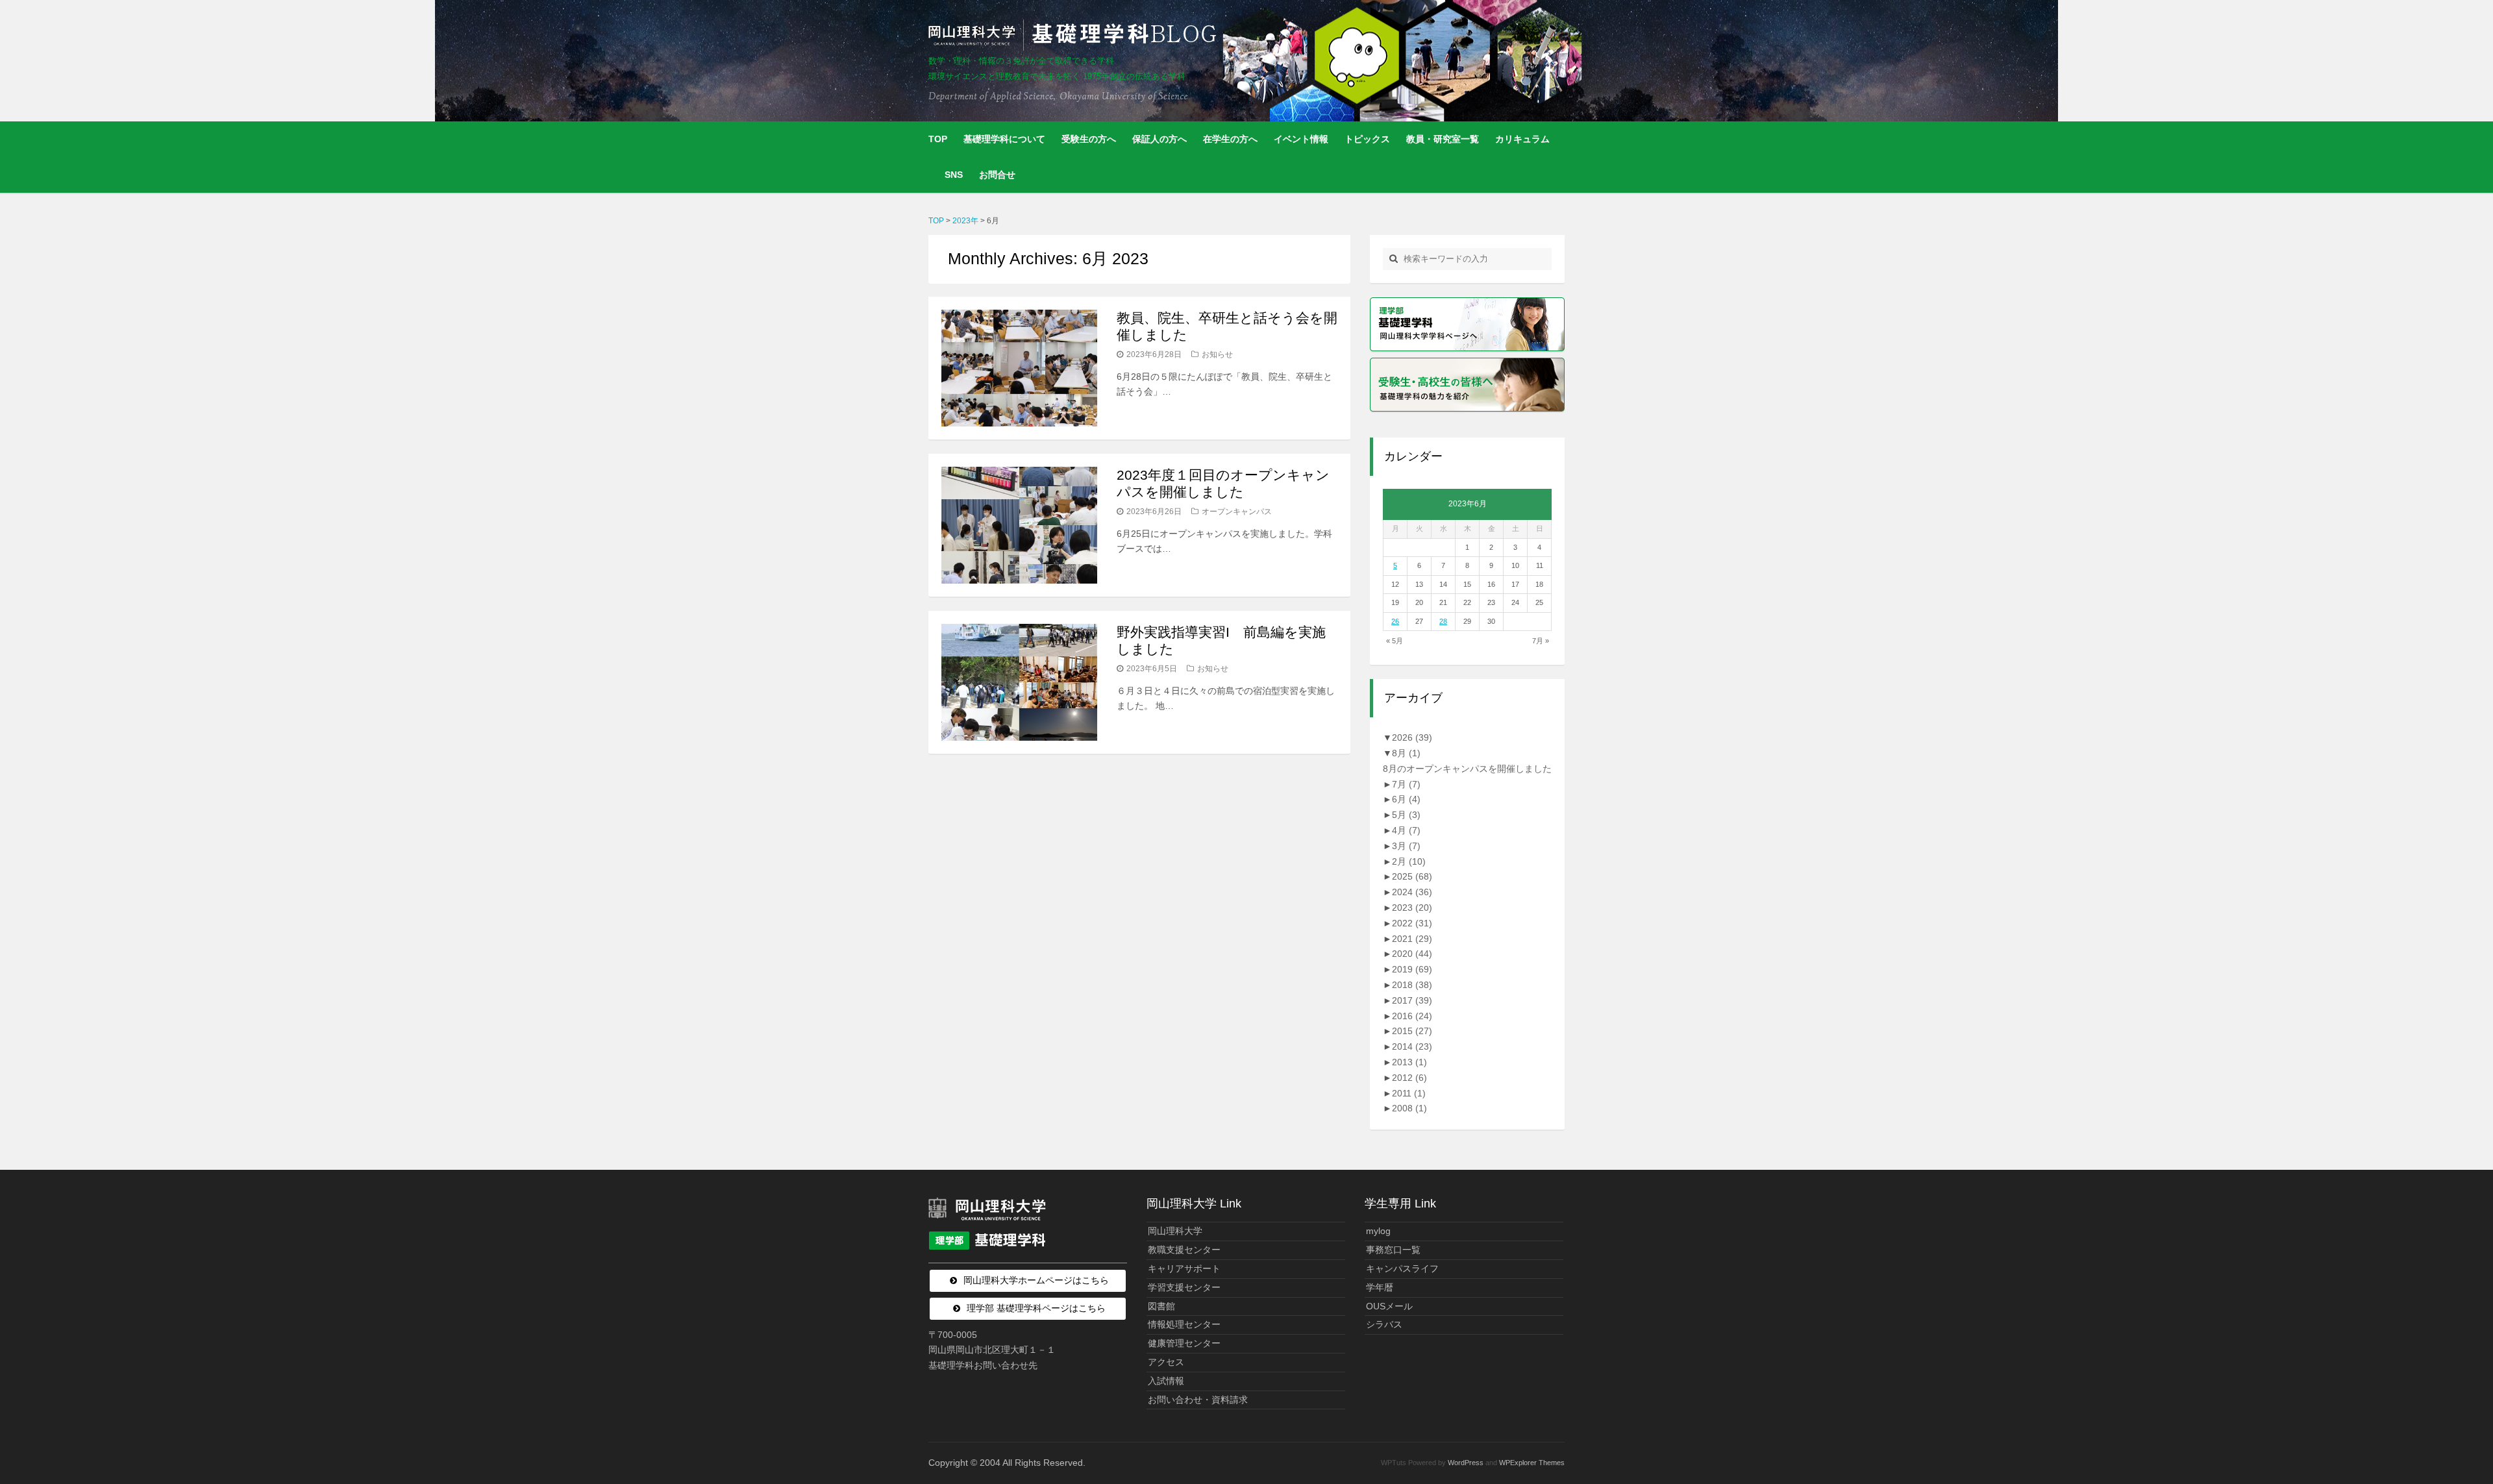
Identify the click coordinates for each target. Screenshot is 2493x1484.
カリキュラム (1522, 139)
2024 (1412, 892)
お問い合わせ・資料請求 (1198, 1400)
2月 (1409, 861)
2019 (1412, 969)
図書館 (1161, 1306)
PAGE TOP (2429, 1428)
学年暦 (1380, 1287)
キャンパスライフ (1402, 1268)
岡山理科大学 (1175, 1231)
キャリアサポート (1184, 1268)
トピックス (1367, 139)
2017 (1412, 1000)
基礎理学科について (1004, 139)
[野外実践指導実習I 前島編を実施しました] (1019, 682)
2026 (1412, 737)
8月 (1406, 753)
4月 (1406, 830)
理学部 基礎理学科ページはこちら (1036, 1308)
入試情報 (1166, 1381)
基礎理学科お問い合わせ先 (983, 1365)
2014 (1412, 1046)
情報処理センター (1184, 1324)
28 (1443, 621)
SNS (954, 175)
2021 (1412, 939)
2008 (1409, 1108)
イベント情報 (1301, 139)
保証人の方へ (1160, 139)
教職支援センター (1184, 1250)
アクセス (1166, 1362)
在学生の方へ (1230, 139)
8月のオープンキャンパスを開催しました (1467, 769)
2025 (1412, 876)
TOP (938, 139)
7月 (1406, 784)
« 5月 (1395, 641)
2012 (1409, 1078)
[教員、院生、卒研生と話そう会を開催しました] (1019, 368)
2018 (1412, 985)
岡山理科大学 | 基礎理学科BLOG (1075, 35)
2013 (1409, 1062)
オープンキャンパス (1237, 512)
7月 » (1541, 641)
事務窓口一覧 (1393, 1250)
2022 (1412, 923)
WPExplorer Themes (1532, 1463)
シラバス (1384, 1324)
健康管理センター (1184, 1343)
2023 (1412, 908)
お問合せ (997, 175)
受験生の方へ (1089, 139)
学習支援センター (1184, 1287)
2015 (1412, 1031)
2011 (1409, 1093)
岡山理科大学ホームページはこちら (1036, 1280)
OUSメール (1389, 1306)
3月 (1406, 846)
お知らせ (1217, 354)
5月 (1406, 815)
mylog (1378, 1231)
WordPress (1466, 1463)
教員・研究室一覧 (1443, 139)
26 (1395, 621)
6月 (1406, 799)
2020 (1412, 954)
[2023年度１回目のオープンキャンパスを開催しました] (1019, 525)
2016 (1412, 1016)
